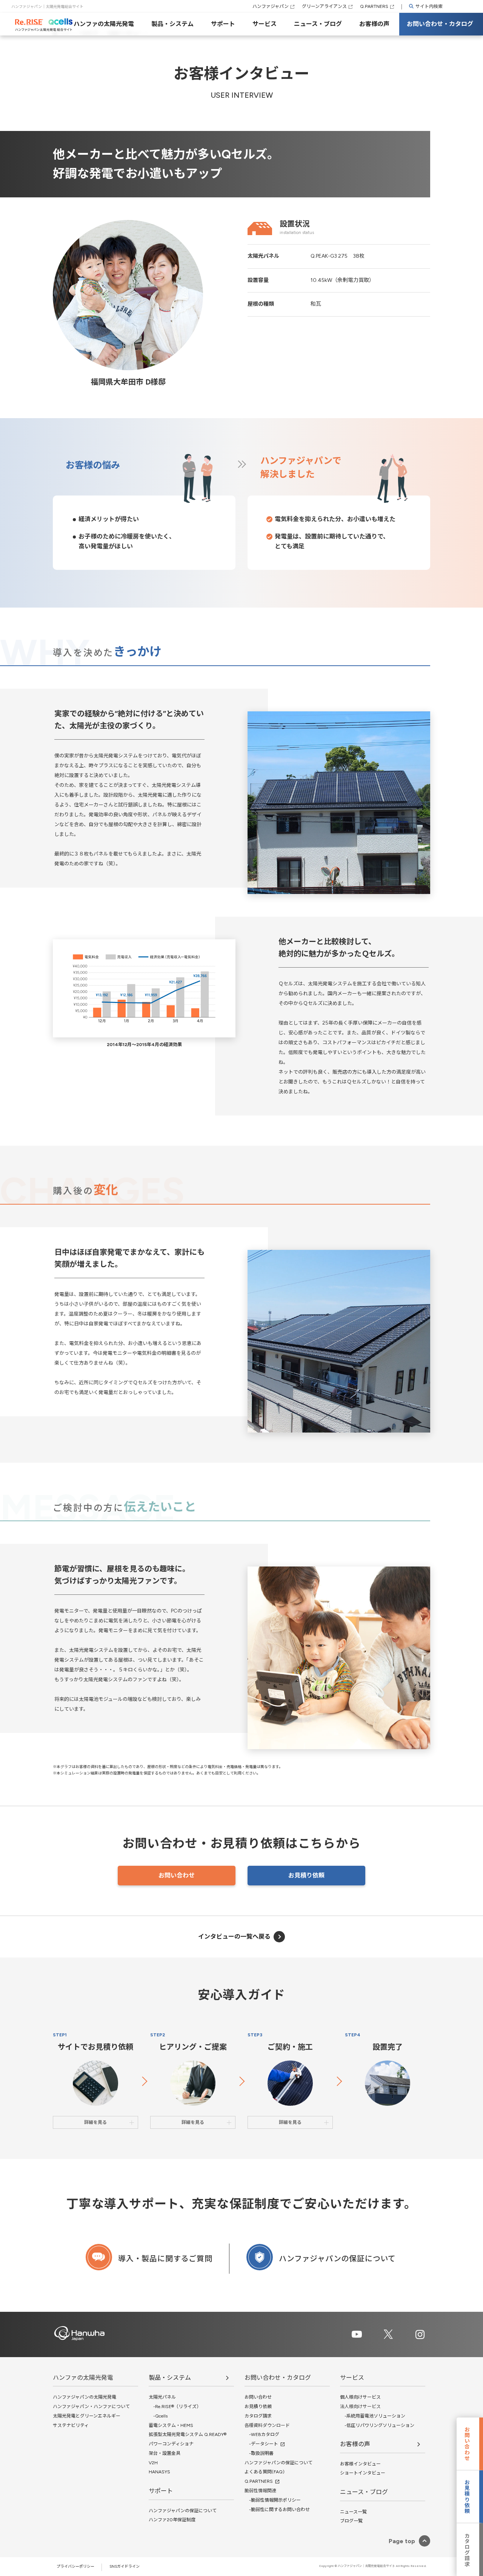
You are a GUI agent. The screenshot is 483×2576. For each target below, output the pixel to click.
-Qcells (158, 2416)
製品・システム (172, 24)
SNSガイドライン (125, 2566)
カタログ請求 (258, 2416)
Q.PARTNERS (374, 6)
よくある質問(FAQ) (265, 2472)
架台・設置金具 (165, 2453)
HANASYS (159, 2472)
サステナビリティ (71, 2425)
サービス (265, 24)
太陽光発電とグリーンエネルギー (87, 2416)
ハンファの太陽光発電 (104, 24)
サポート (223, 24)
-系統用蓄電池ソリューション (373, 2416)
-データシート (261, 2444)
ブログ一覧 (351, 2521)
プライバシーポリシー (75, 2566)
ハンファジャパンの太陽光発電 (85, 2397)
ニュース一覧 (353, 2512)
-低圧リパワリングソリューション (377, 2425)
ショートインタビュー (363, 2473)
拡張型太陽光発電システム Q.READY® (188, 2434)
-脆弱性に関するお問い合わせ (277, 2510)
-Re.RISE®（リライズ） (175, 2407)
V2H (153, 2463)
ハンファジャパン (271, 6)
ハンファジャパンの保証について (183, 2511)
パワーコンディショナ (171, 2444)
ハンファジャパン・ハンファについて (91, 2407)
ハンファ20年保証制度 (172, 2520)
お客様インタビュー (360, 2464)
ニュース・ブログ (318, 24)
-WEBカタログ (262, 2434)
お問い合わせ (177, 1875)
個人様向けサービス (360, 2397)
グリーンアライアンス (324, 6)
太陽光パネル (162, 2397)
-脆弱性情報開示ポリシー (273, 2500)
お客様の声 (374, 24)
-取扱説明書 (259, 2453)
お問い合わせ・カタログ (440, 24)
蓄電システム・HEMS (171, 2425)
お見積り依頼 (306, 1875)
